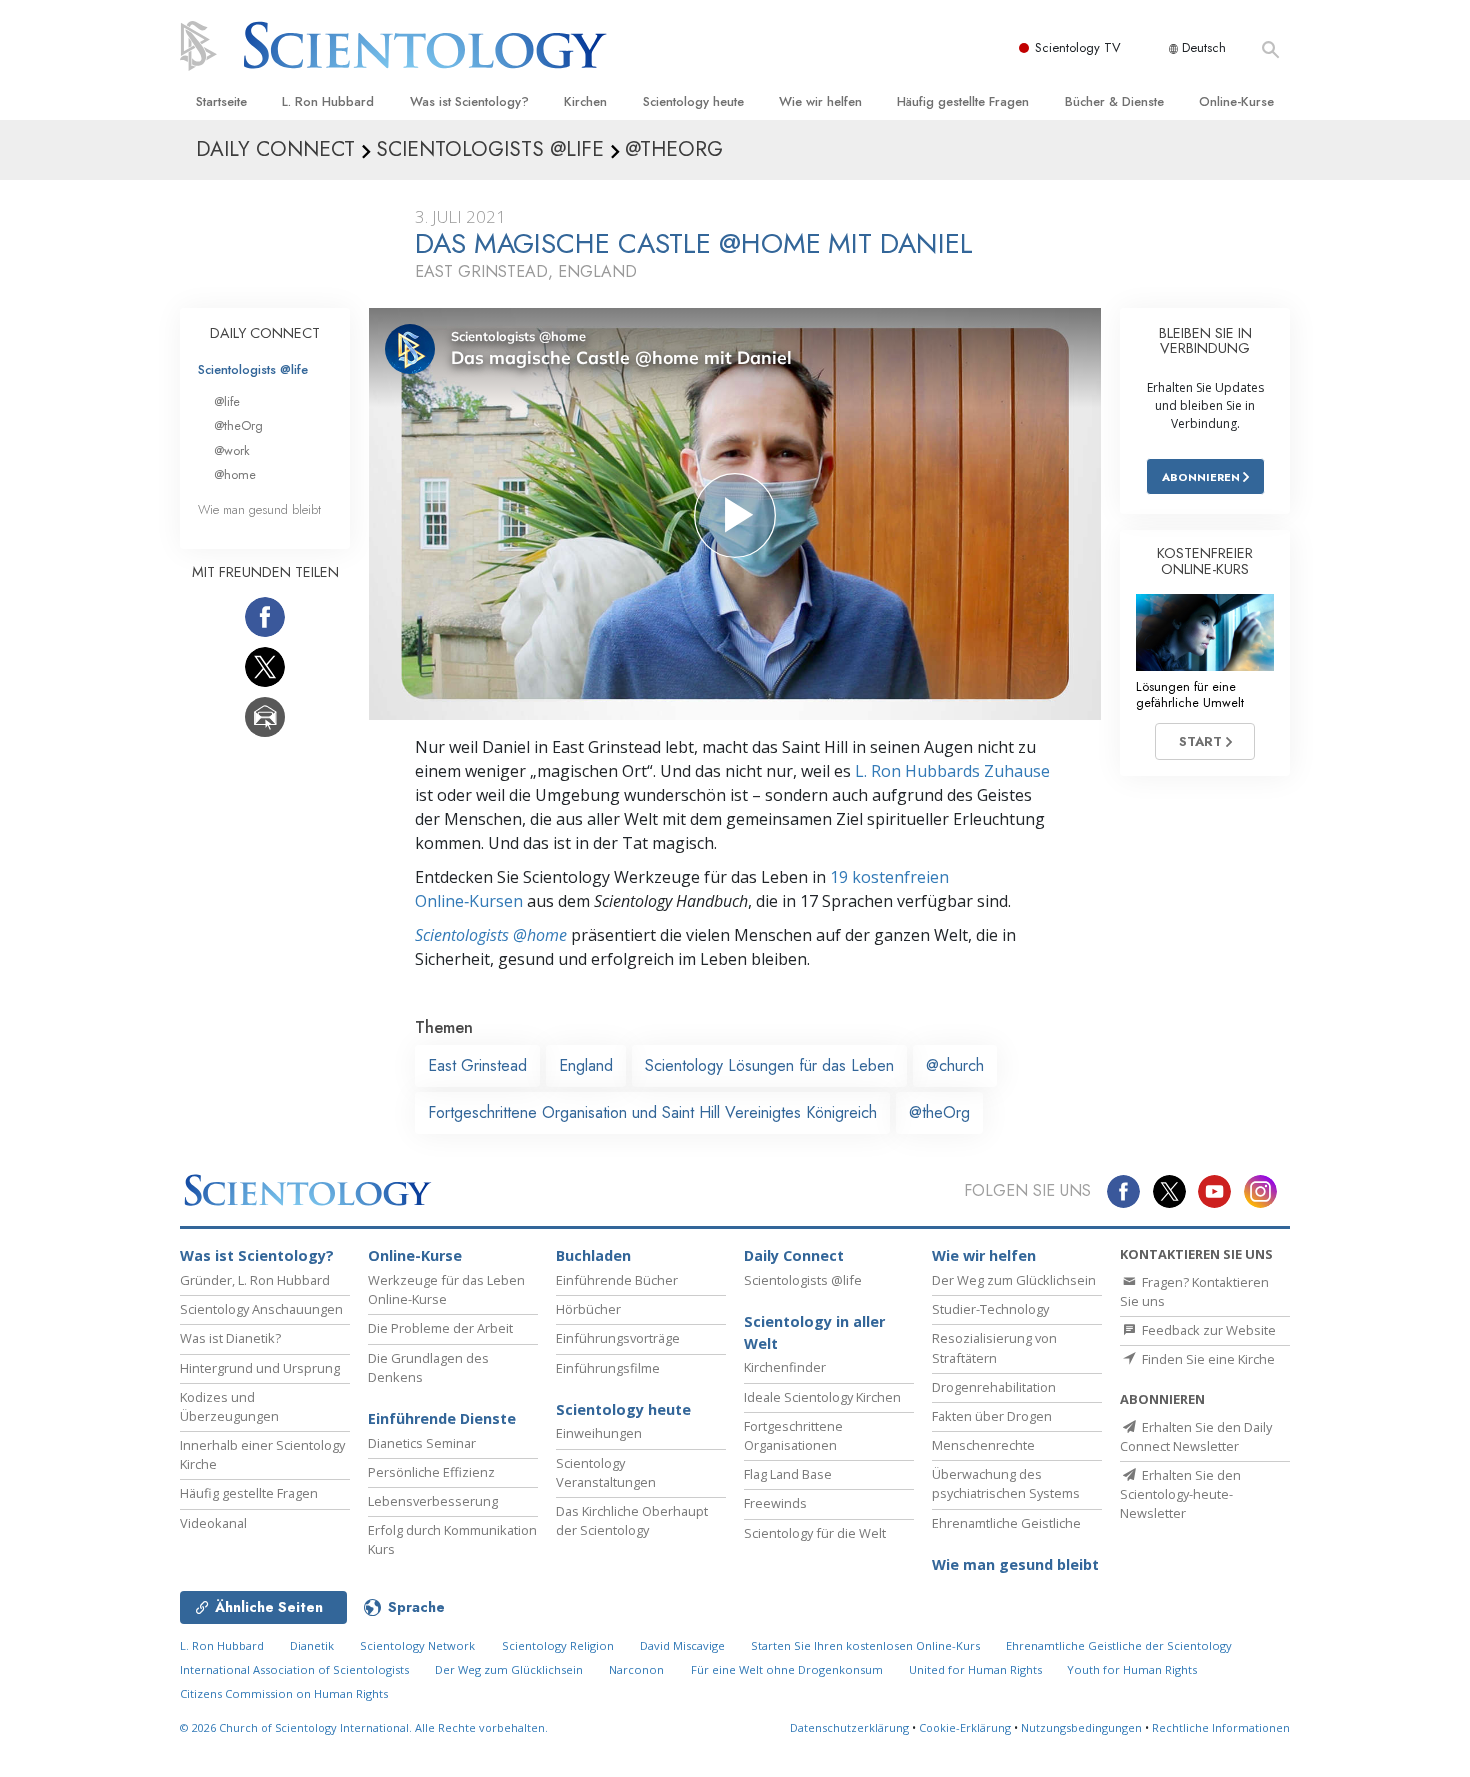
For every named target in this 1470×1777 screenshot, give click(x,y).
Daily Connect (794, 1255)
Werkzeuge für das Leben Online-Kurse (446, 1289)
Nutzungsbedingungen (1081, 1727)
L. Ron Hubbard (328, 101)
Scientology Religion (558, 1645)
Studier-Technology (990, 1309)
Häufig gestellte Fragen (963, 101)
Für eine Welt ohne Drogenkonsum (787, 1669)
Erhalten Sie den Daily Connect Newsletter (1196, 1436)
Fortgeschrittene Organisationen (793, 1435)
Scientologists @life (253, 369)
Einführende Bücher (617, 1280)
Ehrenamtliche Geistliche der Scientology (1119, 1645)
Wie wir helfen (820, 101)
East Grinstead (477, 1065)
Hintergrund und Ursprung (260, 1368)
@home (235, 474)
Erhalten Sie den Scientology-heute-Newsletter (1180, 1494)
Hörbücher (588, 1309)
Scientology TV (1078, 47)
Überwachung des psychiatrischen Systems (1006, 1483)
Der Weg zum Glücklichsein (1014, 1280)
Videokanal (213, 1523)
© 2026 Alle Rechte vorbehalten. (364, 1727)
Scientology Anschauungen (261, 1309)
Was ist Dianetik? (230, 1338)
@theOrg (939, 1112)
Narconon (636, 1669)
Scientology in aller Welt (814, 1332)
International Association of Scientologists (294, 1669)
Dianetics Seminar (422, 1443)
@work (232, 450)
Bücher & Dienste (1114, 101)
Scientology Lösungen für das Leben (769, 1065)
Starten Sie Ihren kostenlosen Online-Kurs (865, 1645)
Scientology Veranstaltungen (606, 1472)
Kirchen (585, 101)
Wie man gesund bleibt (259, 509)
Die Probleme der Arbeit (440, 1328)
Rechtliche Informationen (1221, 1727)
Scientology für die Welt (815, 1533)
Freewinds (775, 1503)
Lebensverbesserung (433, 1501)
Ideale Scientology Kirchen (822, 1397)
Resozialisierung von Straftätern (994, 1347)
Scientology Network (417, 1645)
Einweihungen (599, 1433)
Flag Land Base (788, 1474)
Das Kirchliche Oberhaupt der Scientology (632, 1520)
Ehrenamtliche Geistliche (1006, 1523)
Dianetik (312, 1645)
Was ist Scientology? (469, 101)
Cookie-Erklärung (965, 1727)
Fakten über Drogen (992, 1416)
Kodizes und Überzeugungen (229, 1406)
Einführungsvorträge (618, 1338)
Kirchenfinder (785, 1367)
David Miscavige (682, 1645)
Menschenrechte (983, 1445)
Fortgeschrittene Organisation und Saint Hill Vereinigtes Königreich (652, 1112)
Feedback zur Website (1207, 1330)
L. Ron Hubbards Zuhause (952, 771)
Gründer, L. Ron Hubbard (255, 1280)
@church (955, 1065)
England (586, 1065)
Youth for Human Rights (1132, 1669)
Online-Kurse (1236, 101)
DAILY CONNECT (265, 333)
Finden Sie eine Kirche (1207, 1359)
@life (227, 401)
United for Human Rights (977, 1669)
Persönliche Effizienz (431, 1472)
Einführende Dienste (442, 1418)
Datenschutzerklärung (849, 1727)
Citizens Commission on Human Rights (284, 1693)
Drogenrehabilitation (994, 1387)
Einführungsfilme (608, 1368)
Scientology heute (693, 101)
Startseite (221, 101)
